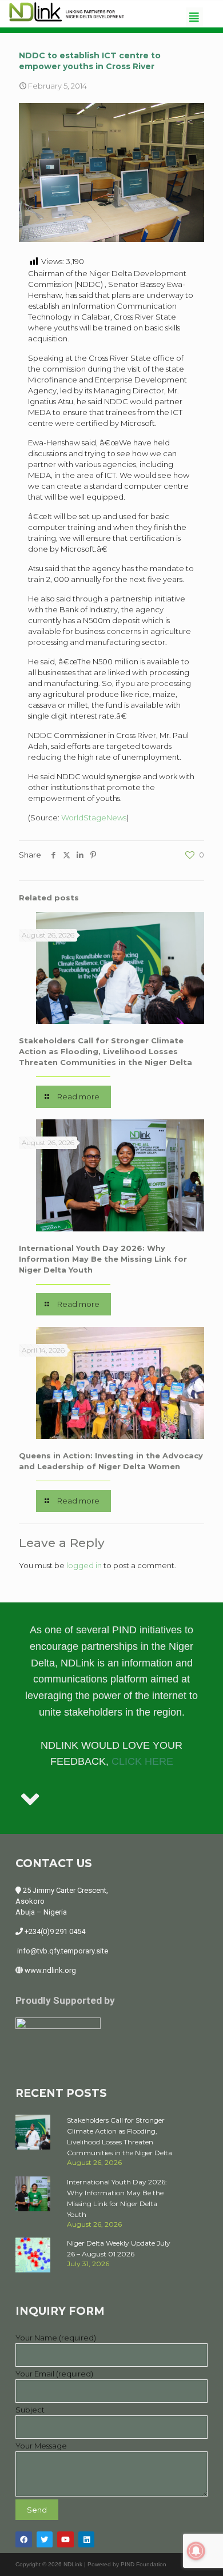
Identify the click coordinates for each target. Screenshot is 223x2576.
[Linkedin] (87, 2540)
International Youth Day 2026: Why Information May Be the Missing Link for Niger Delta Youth (103, 1259)
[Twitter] (45, 2540)
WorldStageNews (94, 818)
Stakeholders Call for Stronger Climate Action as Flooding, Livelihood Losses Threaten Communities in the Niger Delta (105, 1051)
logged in (84, 1565)
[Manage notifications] (196, 2551)
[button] (194, 17)
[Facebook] (24, 2540)
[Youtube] (65, 2540)
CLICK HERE (142, 1761)
